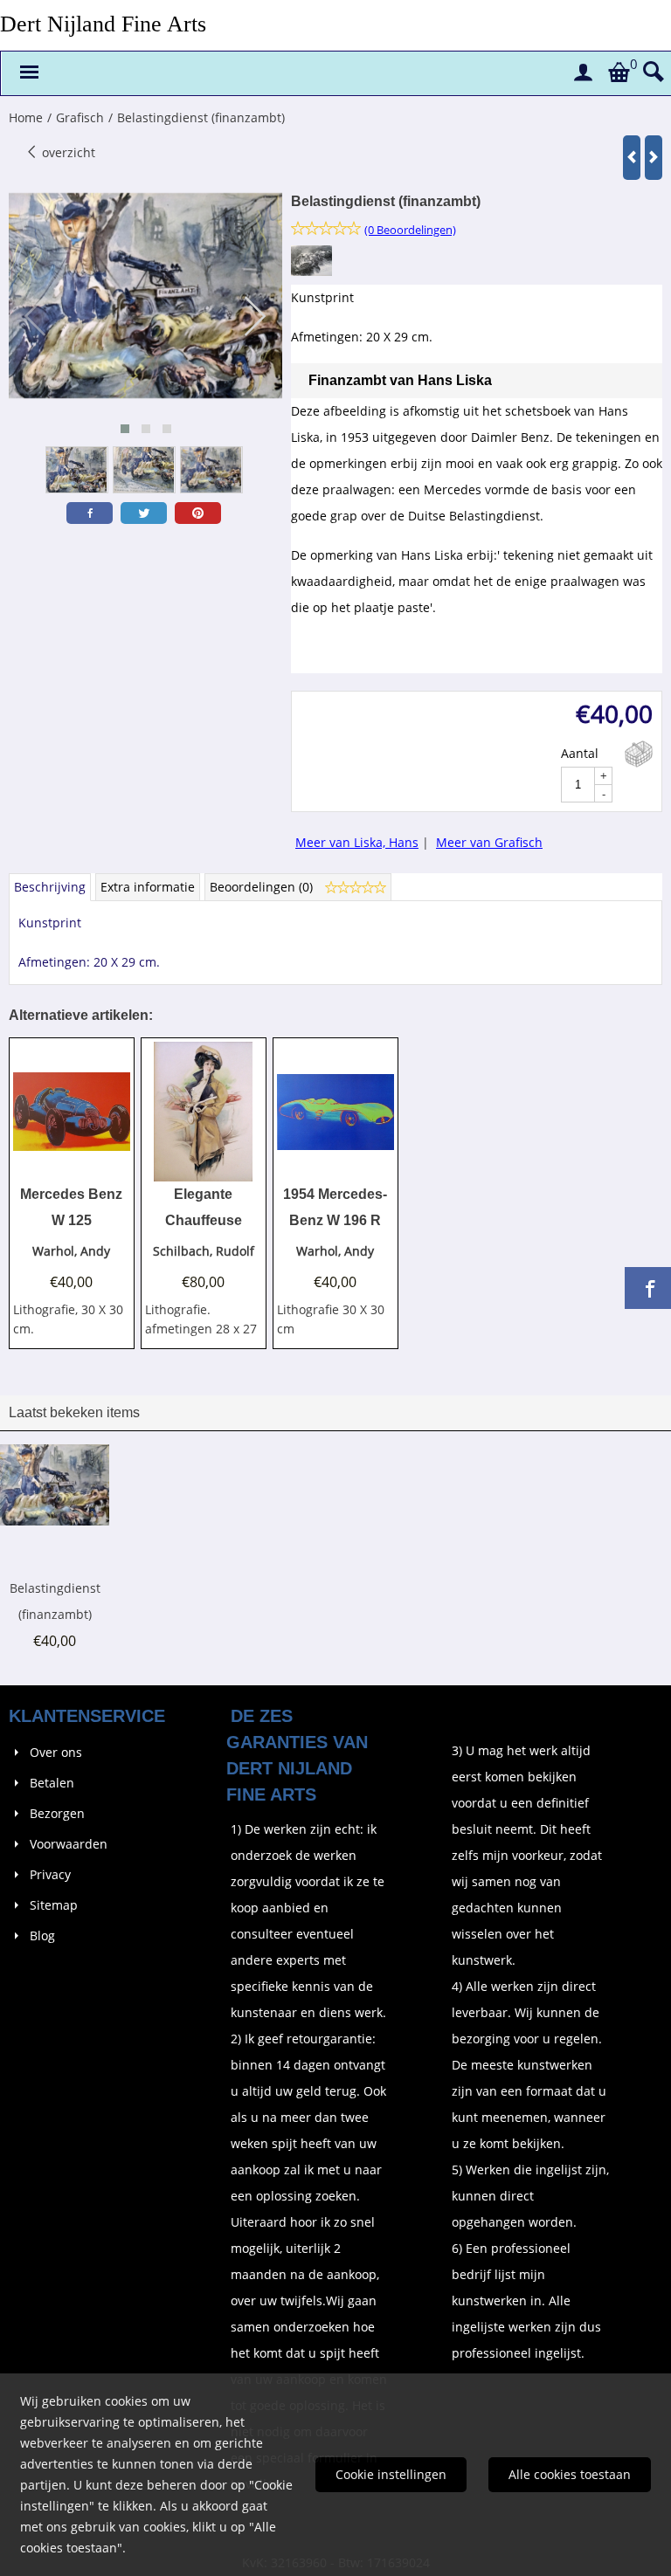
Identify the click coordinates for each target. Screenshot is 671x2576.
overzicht (67, 152)
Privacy (50, 1874)
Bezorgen (57, 1813)
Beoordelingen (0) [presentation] (263, 887)
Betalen (52, 1783)
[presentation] (36, 317)
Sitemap (54, 1905)
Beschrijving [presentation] (50, 887)
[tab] (50, 887)
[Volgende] (654, 158)
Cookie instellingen (391, 2474)
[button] (125, 429)
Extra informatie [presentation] (148, 887)
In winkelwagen (639, 754)
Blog (42, 1935)
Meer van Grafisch (489, 842)
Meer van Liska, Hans (357, 842)
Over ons (56, 1752)
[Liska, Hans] (311, 271)
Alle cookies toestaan (570, 2474)
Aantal (580, 753)
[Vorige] (632, 158)
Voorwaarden (69, 1844)
